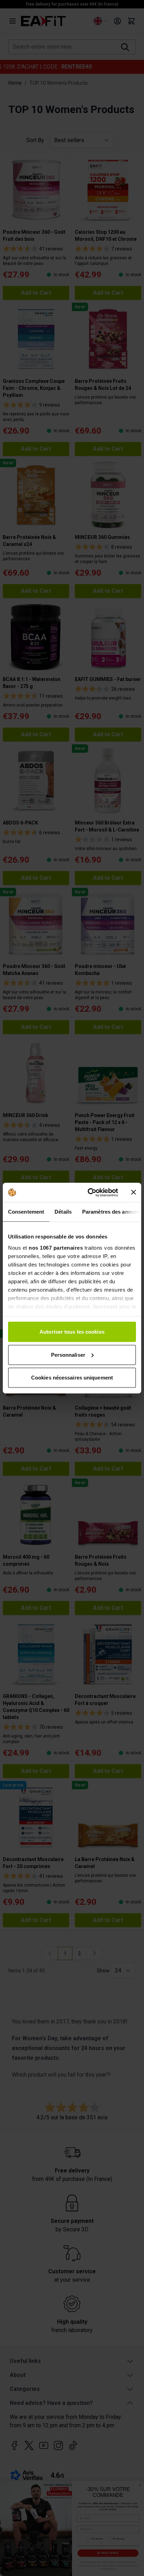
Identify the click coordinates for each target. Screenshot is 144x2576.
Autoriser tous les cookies (72, 1332)
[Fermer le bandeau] (134, 1192)
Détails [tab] (63, 1212)
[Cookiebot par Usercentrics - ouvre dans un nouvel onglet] (89, 1192)
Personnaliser (68, 1354)
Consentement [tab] (26, 1212)
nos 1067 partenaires (56, 1247)
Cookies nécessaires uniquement (72, 1378)
